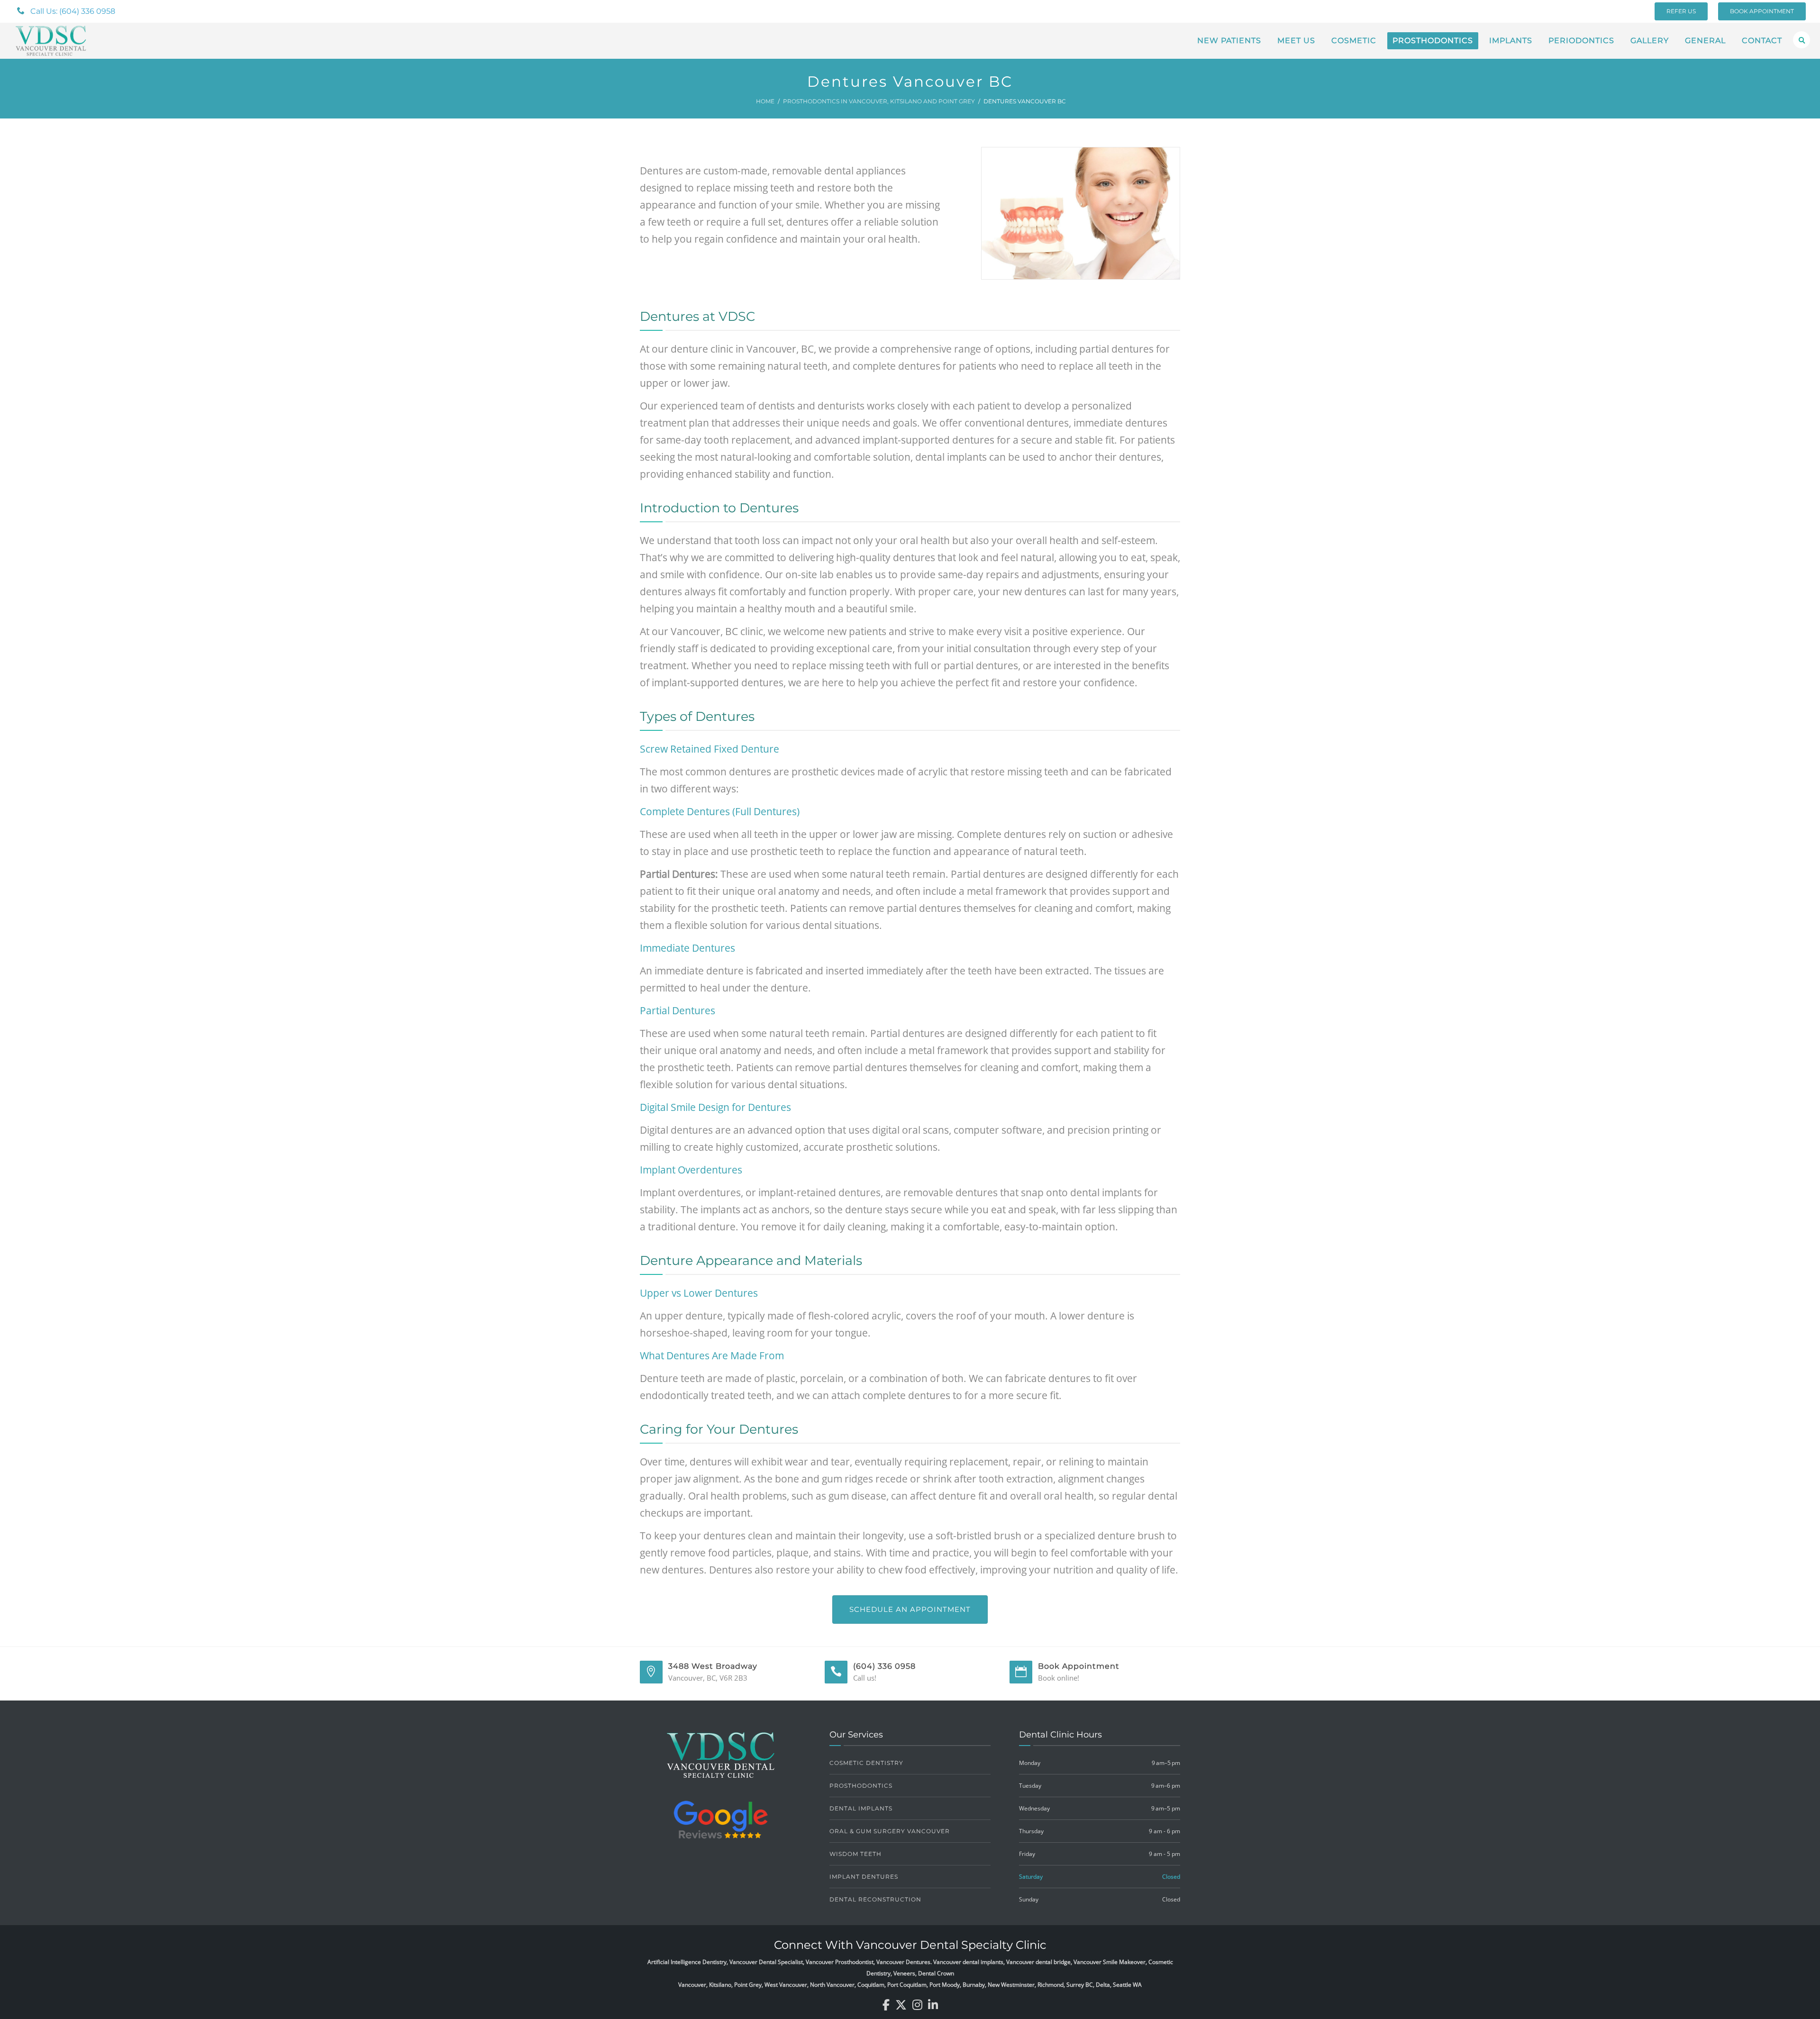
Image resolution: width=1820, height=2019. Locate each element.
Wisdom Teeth (855, 1854)
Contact (1762, 41)
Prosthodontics (1433, 41)
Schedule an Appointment (910, 1609)
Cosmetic (1354, 41)
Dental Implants (861, 1808)
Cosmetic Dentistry (866, 1763)
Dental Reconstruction (875, 1899)
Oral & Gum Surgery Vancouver (890, 1831)
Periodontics (1581, 41)
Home (765, 101)
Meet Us (1296, 41)
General (1705, 41)
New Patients (1229, 41)
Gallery (1650, 41)
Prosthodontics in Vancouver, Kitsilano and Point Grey (879, 101)
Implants (1511, 41)
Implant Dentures (864, 1877)
